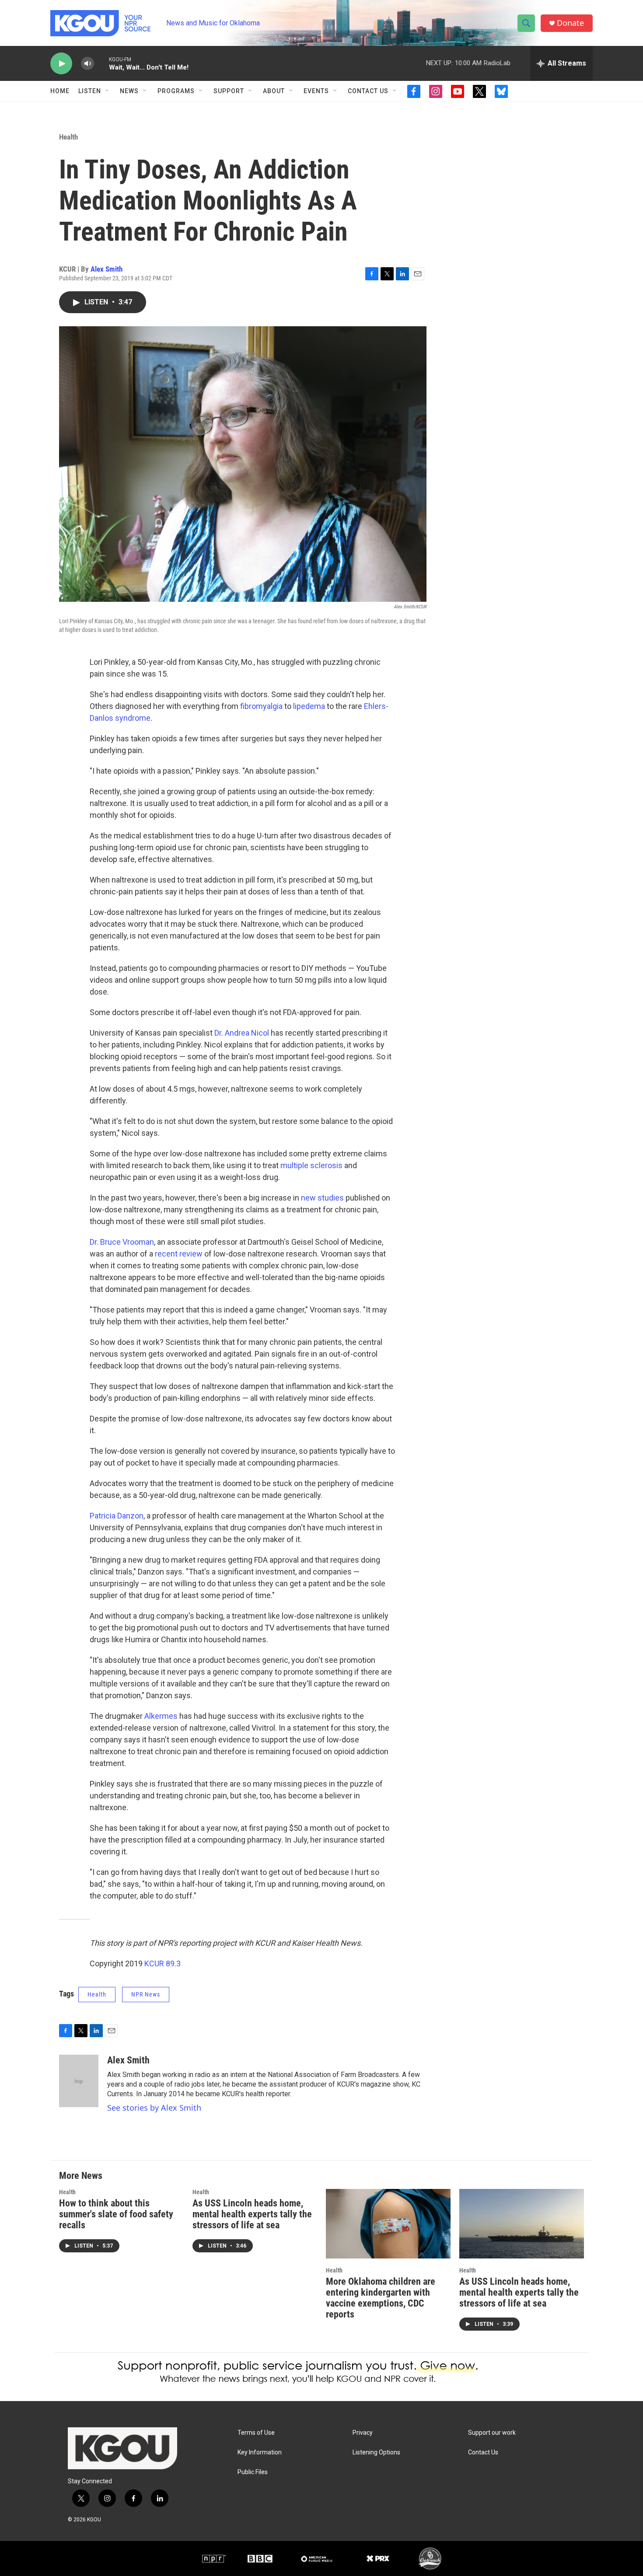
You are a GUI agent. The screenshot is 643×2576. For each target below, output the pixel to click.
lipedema (309, 706)
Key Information (260, 2452)
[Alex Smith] (79, 2081)
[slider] (101, 63)
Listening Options (376, 2452)
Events (316, 91)
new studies (322, 1198)
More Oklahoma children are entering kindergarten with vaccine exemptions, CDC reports (381, 2298)
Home (60, 91)
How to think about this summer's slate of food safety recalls (116, 2214)
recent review (179, 1254)
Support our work (492, 2433)
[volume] (87, 64)
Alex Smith (107, 269)
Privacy (363, 2433)
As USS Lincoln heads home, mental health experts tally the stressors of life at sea (252, 2214)
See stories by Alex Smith (154, 2108)
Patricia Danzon (117, 1516)
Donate (570, 23)
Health (68, 137)
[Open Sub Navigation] (108, 91)
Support (229, 91)
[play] (61, 64)
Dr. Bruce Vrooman (122, 1242)
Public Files (253, 2472)
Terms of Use (256, 2433)
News (129, 91)
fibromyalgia (261, 706)
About (274, 91)
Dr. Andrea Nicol (242, 1033)
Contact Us (368, 91)
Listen (90, 91)
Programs (176, 91)
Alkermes (161, 1716)
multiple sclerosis (311, 1165)
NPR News (146, 1994)
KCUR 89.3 (162, 1963)
